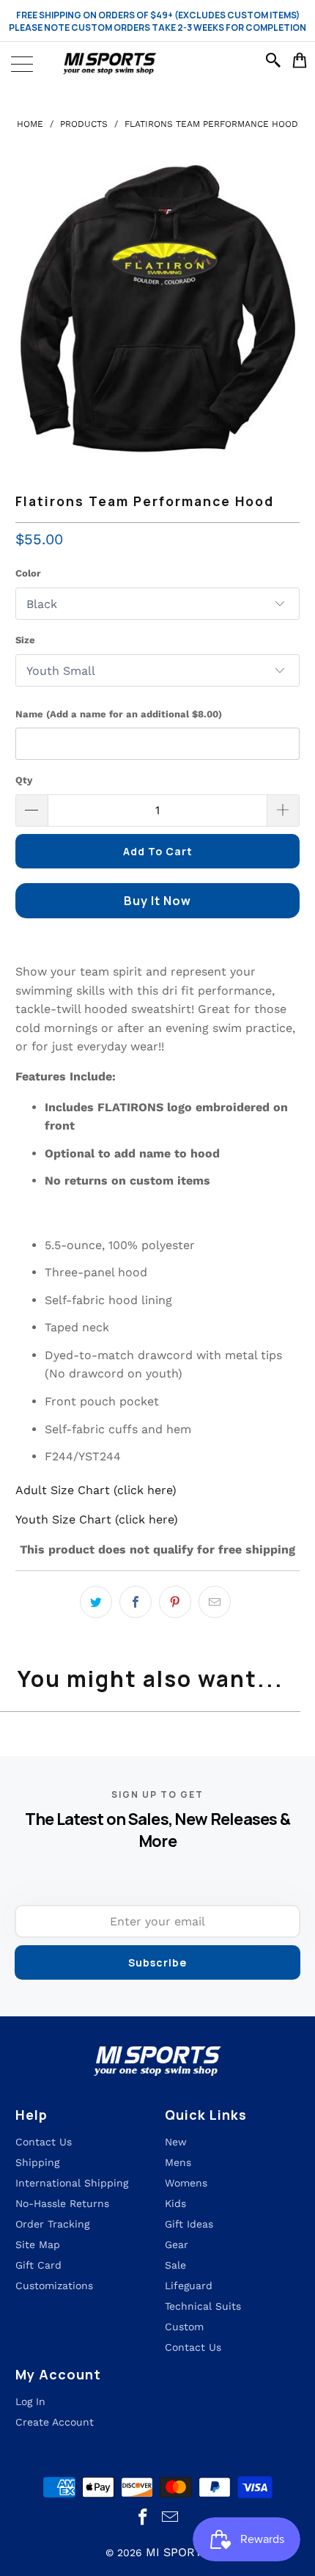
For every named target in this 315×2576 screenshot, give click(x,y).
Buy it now (157, 901)
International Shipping (72, 2183)
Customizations (54, 2286)
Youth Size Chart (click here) (97, 1519)
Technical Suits (203, 2306)
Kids (175, 2203)
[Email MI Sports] (171, 2518)
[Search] (275, 60)
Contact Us (193, 2347)
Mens (178, 2162)
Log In (30, 2401)
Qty (24, 780)
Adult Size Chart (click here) (96, 1490)
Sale (175, 2265)
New (176, 2142)
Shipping (37, 2162)
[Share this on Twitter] (96, 1602)
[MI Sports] (157, 64)
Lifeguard (189, 2286)
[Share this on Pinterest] (175, 1602)
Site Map (38, 2244)
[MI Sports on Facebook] (144, 2518)
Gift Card (38, 2265)
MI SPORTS (178, 2552)
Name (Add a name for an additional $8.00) (119, 714)
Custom (184, 2327)
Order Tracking (52, 2224)
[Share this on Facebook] (136, 1602)
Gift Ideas (189, 2224)
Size (25, 640)
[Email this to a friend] (215, 1602)
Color (28, 573)
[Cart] (300, 60)
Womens (186, 2183)
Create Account (55, 2422)
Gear (177, 2244)
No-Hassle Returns (62, 2203)
